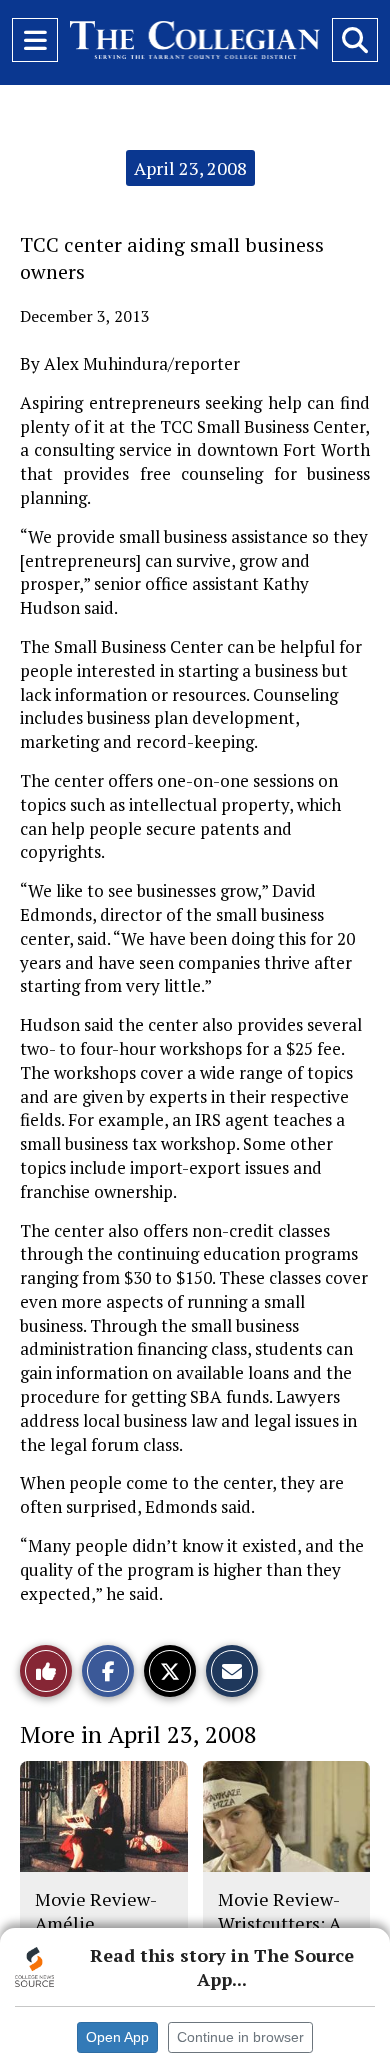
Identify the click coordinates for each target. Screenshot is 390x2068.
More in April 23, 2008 (138, 1734)
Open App (117, 2037)
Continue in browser (240, 2037)
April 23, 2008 (190, 168)
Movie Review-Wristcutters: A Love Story (279, 1923)
